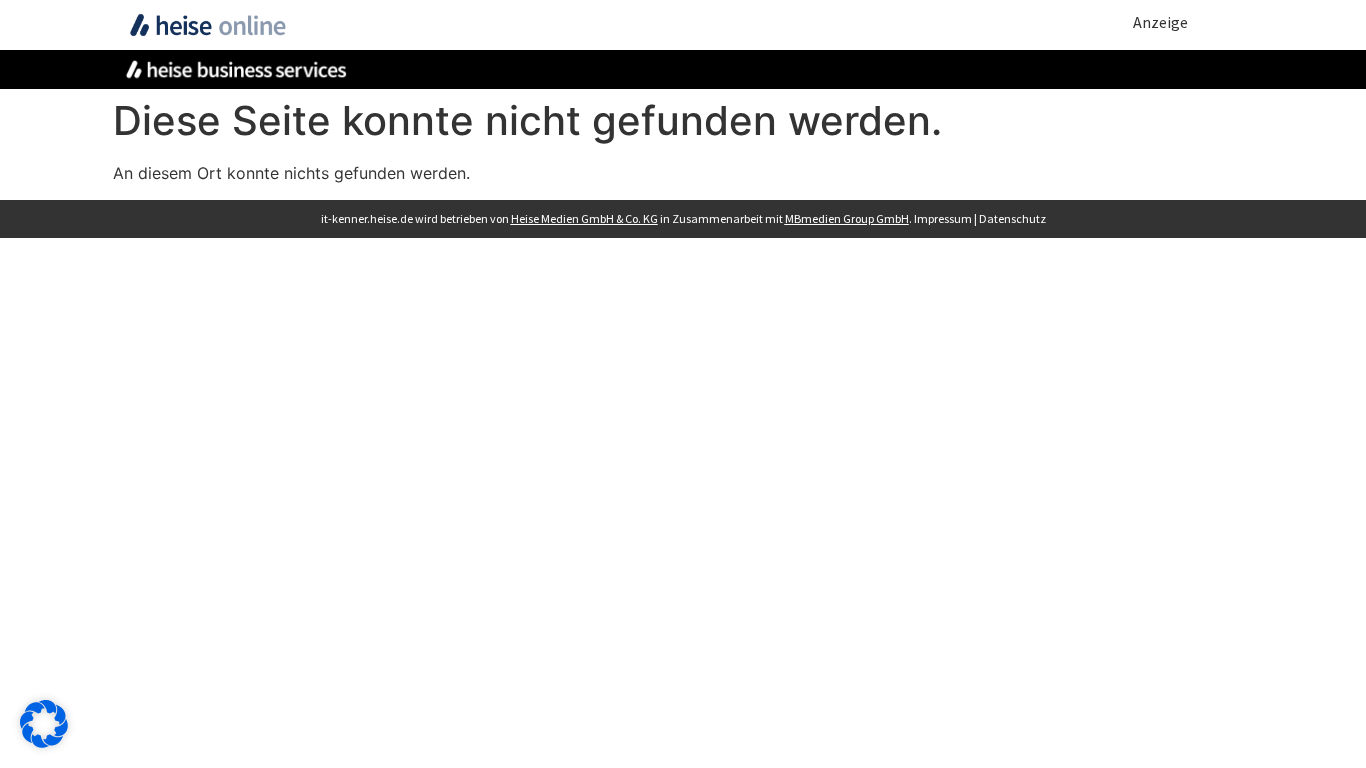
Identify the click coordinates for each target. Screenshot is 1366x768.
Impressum (943, 218)
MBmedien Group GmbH (847, 218)
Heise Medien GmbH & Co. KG (584, 218)
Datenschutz (1012, 218)
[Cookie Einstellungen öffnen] (44, 742)
